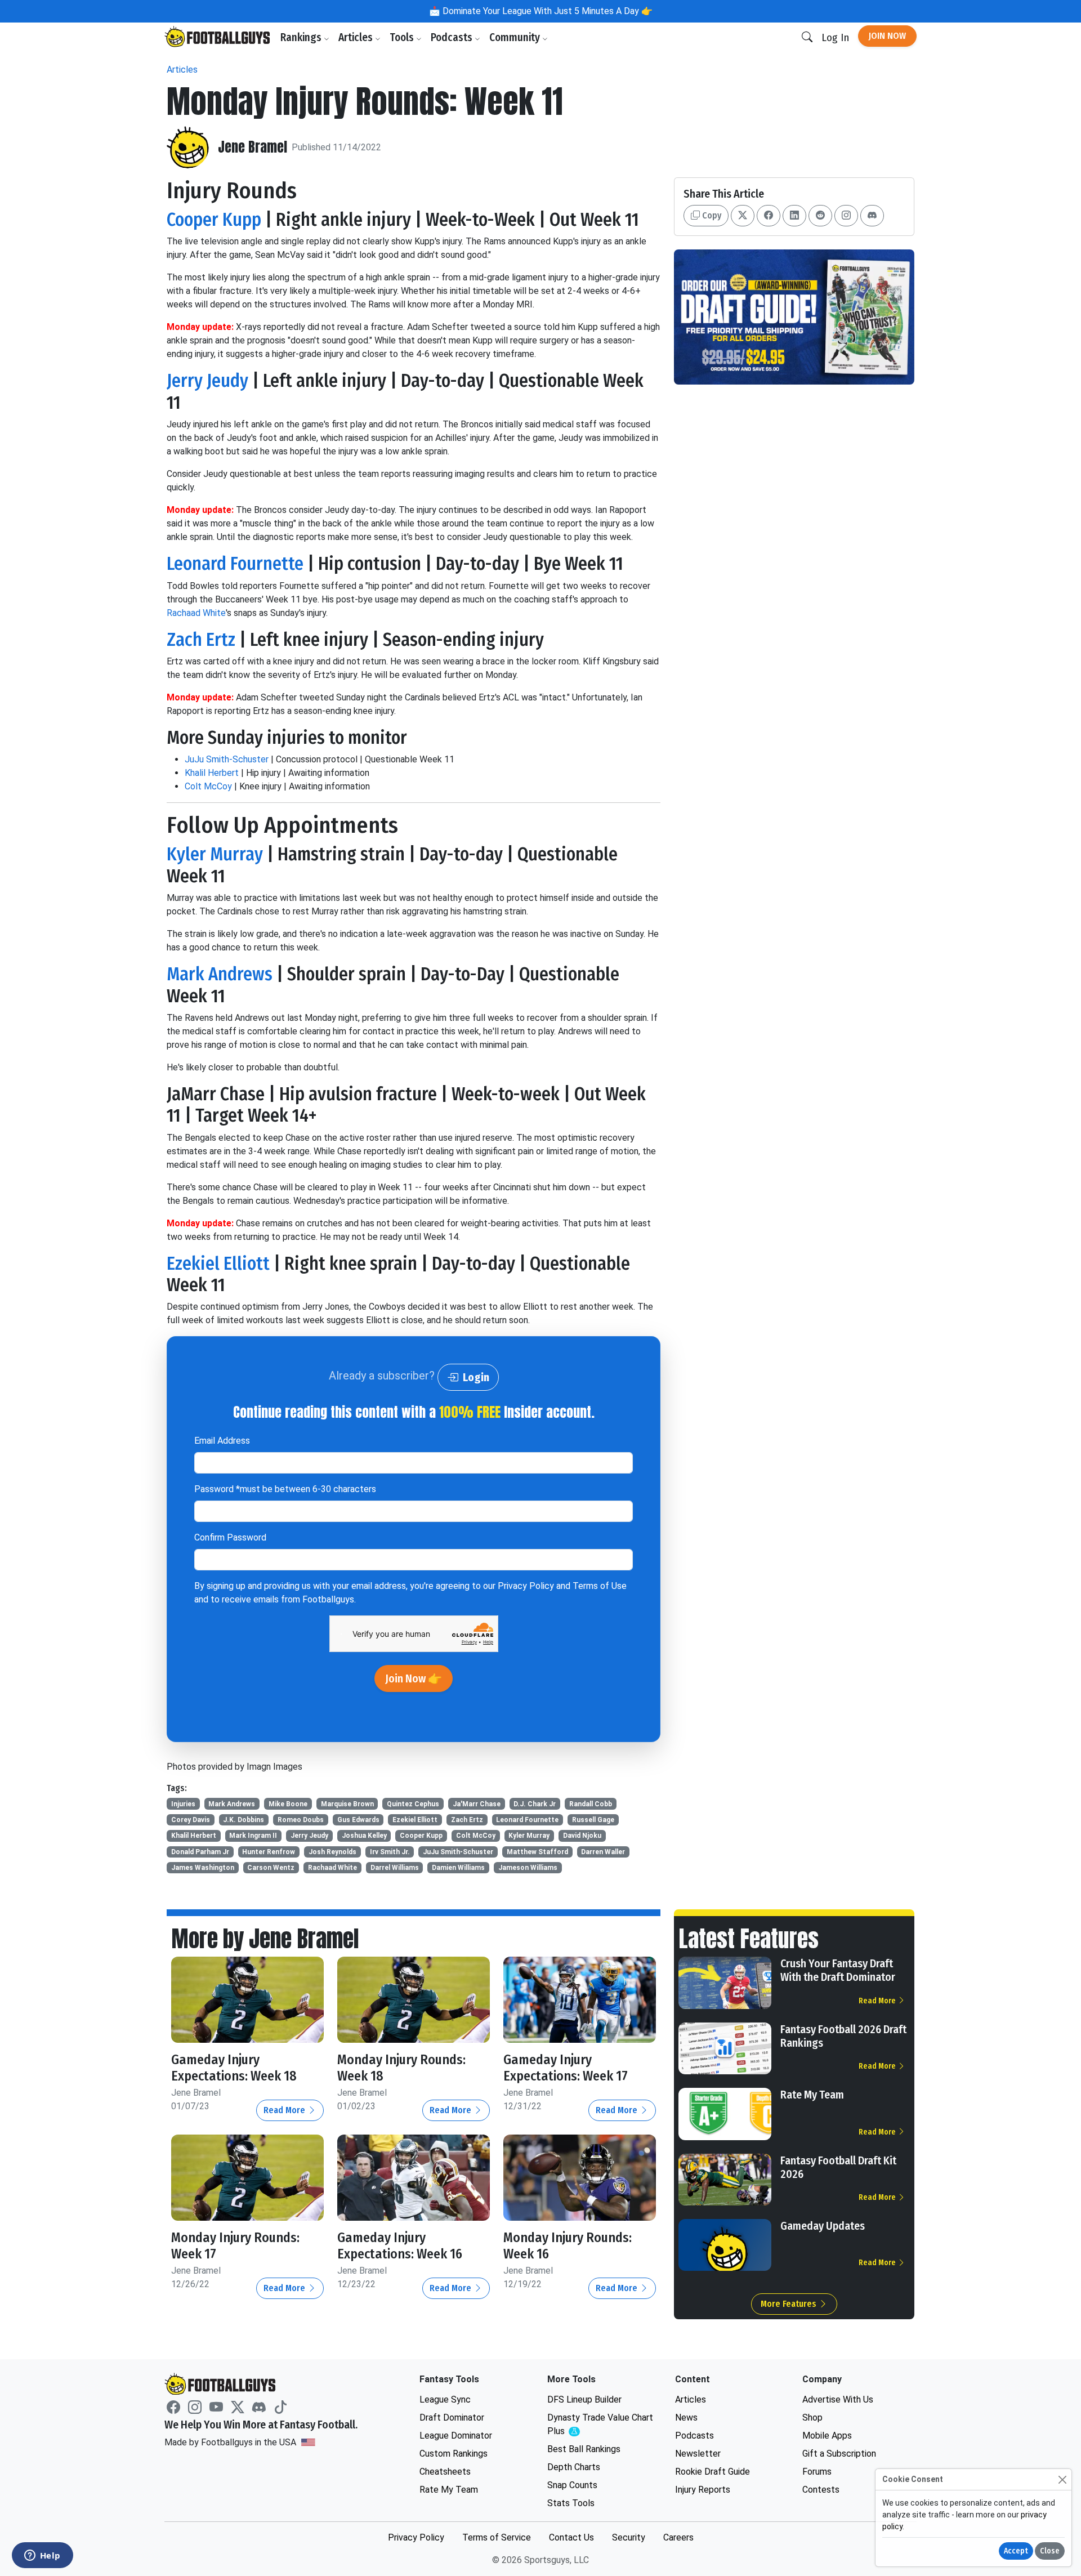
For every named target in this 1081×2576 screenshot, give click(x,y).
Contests (821, 2490)
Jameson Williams (528, 1868)
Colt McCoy (208, 786)
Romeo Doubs (301, 1820)
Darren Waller (603, 1852)
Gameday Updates (823, 2226)
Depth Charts (574, 2467)
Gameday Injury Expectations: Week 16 (400, 2246)
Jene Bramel (253, 147)
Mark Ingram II (253, 1836)
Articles (357, 37)
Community (516, 37)
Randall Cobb (591, 1804)
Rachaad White (196, 613)
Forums (817, 2472)
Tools (403, 37)
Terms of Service (497, 2537)
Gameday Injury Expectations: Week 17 (566, 2068)
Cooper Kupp (214, 220)
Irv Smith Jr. (390, 1852)
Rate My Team (812, 2095)
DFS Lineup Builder (584, 2399)
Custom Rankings (454, 2454)
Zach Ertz (201, 640)
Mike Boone (288, 1804)
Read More (285, 2110)
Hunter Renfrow (269, 1852)
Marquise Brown (347, 1804)
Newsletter (698, 2454)
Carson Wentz (271, 1868)
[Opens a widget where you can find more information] (42, 2556)
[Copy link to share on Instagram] (846, 216)
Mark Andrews (220, 974)
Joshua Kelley (364, 1836)
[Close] (1062, 2479)
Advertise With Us (838, 2399)
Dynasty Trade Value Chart (600, 2425)
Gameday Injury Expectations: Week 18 (234, 2068)
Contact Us (571, 2537)
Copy (711, 215)
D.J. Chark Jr (535, 1804)
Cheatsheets (445, 2472)
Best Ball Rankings (584, 2449)
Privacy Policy (526, 1586)
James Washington (203, 1868)
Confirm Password (230, 1537)
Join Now (887, 36)
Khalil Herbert (212, 773)
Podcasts (453, 37)
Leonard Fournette (235, 564)
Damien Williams (458, 1868)
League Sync (445, 2399)
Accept (1016, 2551)
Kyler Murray (215, 854)
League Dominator (456, 2436)
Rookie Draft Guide (713, 2472)
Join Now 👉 (414, 1678)
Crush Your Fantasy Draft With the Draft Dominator (838, 1970)
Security (629, 2537)
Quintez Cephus (413, 1804)
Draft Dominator (452, 2417)
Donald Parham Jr (200, 1852)
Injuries (183, 1804)
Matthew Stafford (537, 1852)
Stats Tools (571, 2503)
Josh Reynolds (332, 1852)
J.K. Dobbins (244, 1820)
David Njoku (582, 1836)
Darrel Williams (395, 1868)
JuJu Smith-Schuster (227, 759)
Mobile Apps (827, 2436)
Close (1050, 2551)
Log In (835, 37)
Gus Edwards (358, 1820)
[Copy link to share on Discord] (872, 216)
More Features (790, 2304)
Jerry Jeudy (207, 381)
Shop (812, 2417)
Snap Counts (572, 2485)
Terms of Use (600, 1586)
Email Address (222, 1441)
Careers (678, 2537)
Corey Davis (191, 1820)
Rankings (302, 37)
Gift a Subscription (839, 2454)
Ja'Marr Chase (477, 1804)
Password (285, 1489)
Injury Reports (703, 2490)
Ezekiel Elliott (218, 1264)
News (686, 2417)
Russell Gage (593, 1820)
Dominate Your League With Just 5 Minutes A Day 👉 (546, 11)
